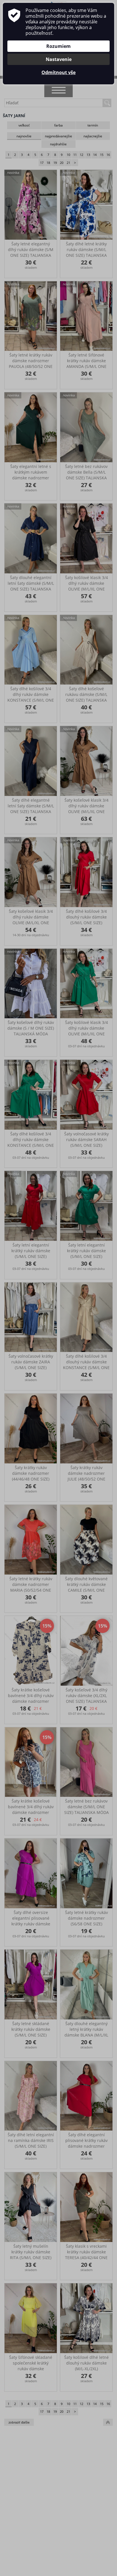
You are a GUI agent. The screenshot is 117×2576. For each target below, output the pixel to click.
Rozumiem (58, 46)
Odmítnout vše (58, 72)
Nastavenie (59, 59)
